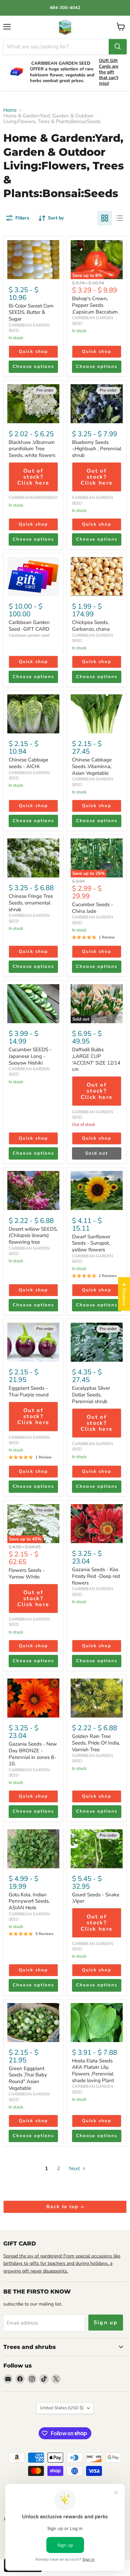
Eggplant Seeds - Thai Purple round (29, 1391)
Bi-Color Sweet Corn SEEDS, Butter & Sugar (31, 312)
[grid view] (105, 218)
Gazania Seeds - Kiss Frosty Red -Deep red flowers (96, 1576)
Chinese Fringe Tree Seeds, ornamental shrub (31, 903)
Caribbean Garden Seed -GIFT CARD (29, 626)
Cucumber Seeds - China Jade (92, 908)
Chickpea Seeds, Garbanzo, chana (91, 626)
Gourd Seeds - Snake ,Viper (96, 1898)
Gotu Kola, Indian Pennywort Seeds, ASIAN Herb (29, 1901)
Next (75, 2168)
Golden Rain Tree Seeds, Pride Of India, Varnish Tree (96, 1743)
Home (10, 110)
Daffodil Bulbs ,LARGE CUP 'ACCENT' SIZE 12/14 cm (96, 1059)
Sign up (106, 2323)
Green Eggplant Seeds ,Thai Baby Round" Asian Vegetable (28, 2078)
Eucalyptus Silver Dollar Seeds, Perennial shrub (91, 1395)
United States (62, 2408)
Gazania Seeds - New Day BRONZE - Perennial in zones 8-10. (33, 1754)
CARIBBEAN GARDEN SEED (29, 328)
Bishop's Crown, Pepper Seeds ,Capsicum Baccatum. (95, 305)
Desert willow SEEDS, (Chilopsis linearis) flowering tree (33, 1235)
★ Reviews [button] (124, 1294)
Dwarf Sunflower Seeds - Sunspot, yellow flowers (91, 1243)
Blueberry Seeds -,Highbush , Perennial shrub (97, 449)
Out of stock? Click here (33, 477)
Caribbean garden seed (29, 635)
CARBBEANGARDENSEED (33, 498)
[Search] (118, 47)
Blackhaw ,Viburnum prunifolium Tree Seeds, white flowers (32, 449)
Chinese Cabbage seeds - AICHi (28, 763)
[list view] (119, 218)
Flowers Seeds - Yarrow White (27, 1573)
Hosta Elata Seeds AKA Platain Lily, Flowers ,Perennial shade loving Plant (93, 2071)
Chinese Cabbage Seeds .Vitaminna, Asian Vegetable (92, 766)
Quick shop (33, 352)
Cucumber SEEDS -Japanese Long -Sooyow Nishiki (30, 1056)
